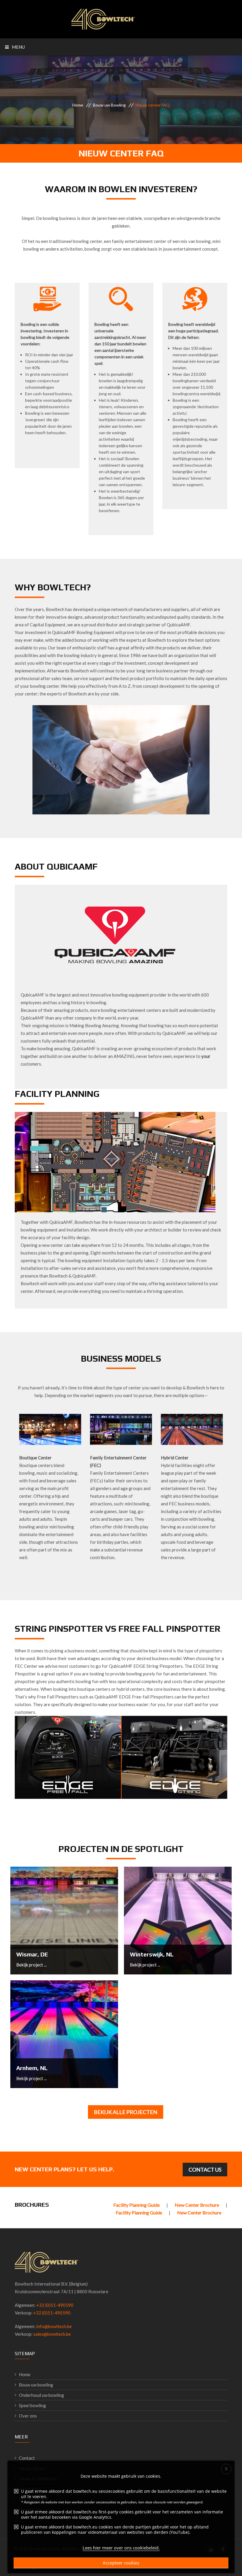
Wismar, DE (32, 1954)
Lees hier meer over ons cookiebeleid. (121, 2548)
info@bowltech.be (54, 2326)
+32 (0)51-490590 (55, 2305)
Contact (27, 2458)
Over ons (28, 2416)
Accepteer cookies (121, 2563)
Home (78, 105)
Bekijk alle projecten (126, 2112)
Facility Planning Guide (137, 2205)
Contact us (205, 2170)
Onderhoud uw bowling (41, 2395)
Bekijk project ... (31, 1965)
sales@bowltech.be (52, 2334)
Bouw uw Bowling (109, 105)
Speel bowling (32, 2405)
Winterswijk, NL (152, 1954)
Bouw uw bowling (36, 2385)
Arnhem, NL (32, 2068)
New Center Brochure (197, 2205)
